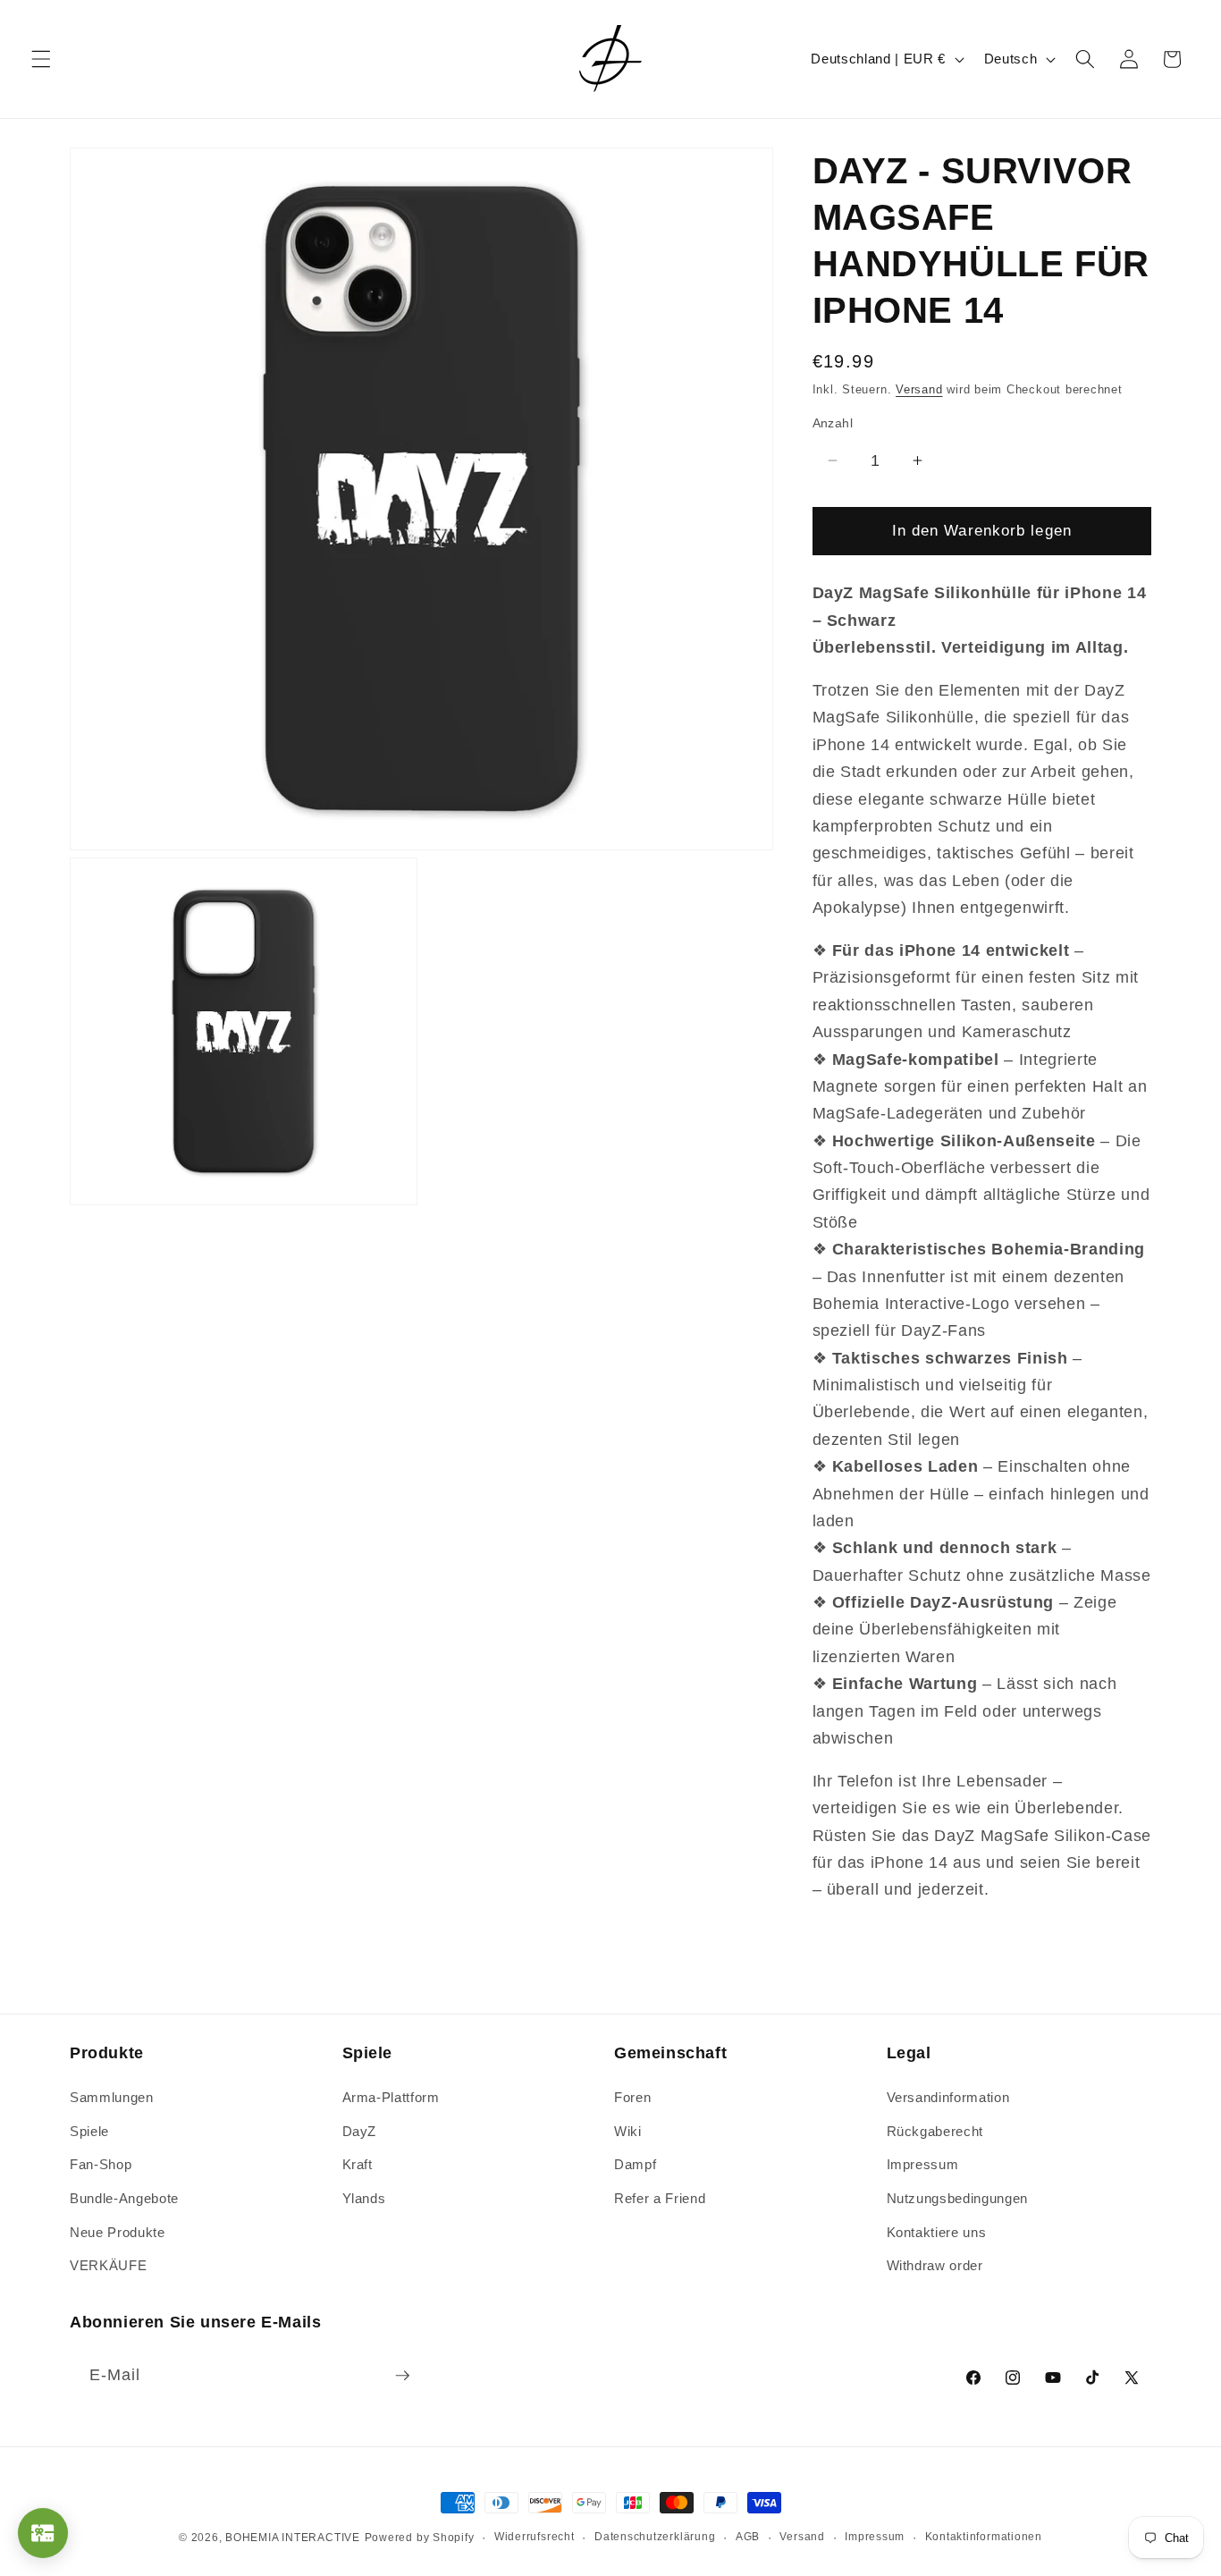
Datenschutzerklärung (655, 2537)
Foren (632, 2097)
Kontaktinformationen (984, 2537)
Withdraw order (935, 2265)
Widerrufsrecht (535, 2537)
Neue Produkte (118, 2232)
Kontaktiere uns (937, 2232)
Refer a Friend (660, 2198)
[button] (41, 59)
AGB (748, 2537)
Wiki (628, 2131)
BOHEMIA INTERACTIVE (293, 2538)
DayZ (360, 2131)
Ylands (364, 2198)
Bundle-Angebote (124, 2198)
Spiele (89, 2131)
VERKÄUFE (108, 2265)
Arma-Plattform (391, 2097)
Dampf (635, 2164)
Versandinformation (948, 2097)
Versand (919, 389)
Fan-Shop (101, 2164)
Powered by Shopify (420, 2538)
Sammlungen (112, 2097)
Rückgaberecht (935, 2131)
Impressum (923, 2164)
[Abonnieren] (402, 2376)
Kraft (358, 2164)
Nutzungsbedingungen (958, 2198)
